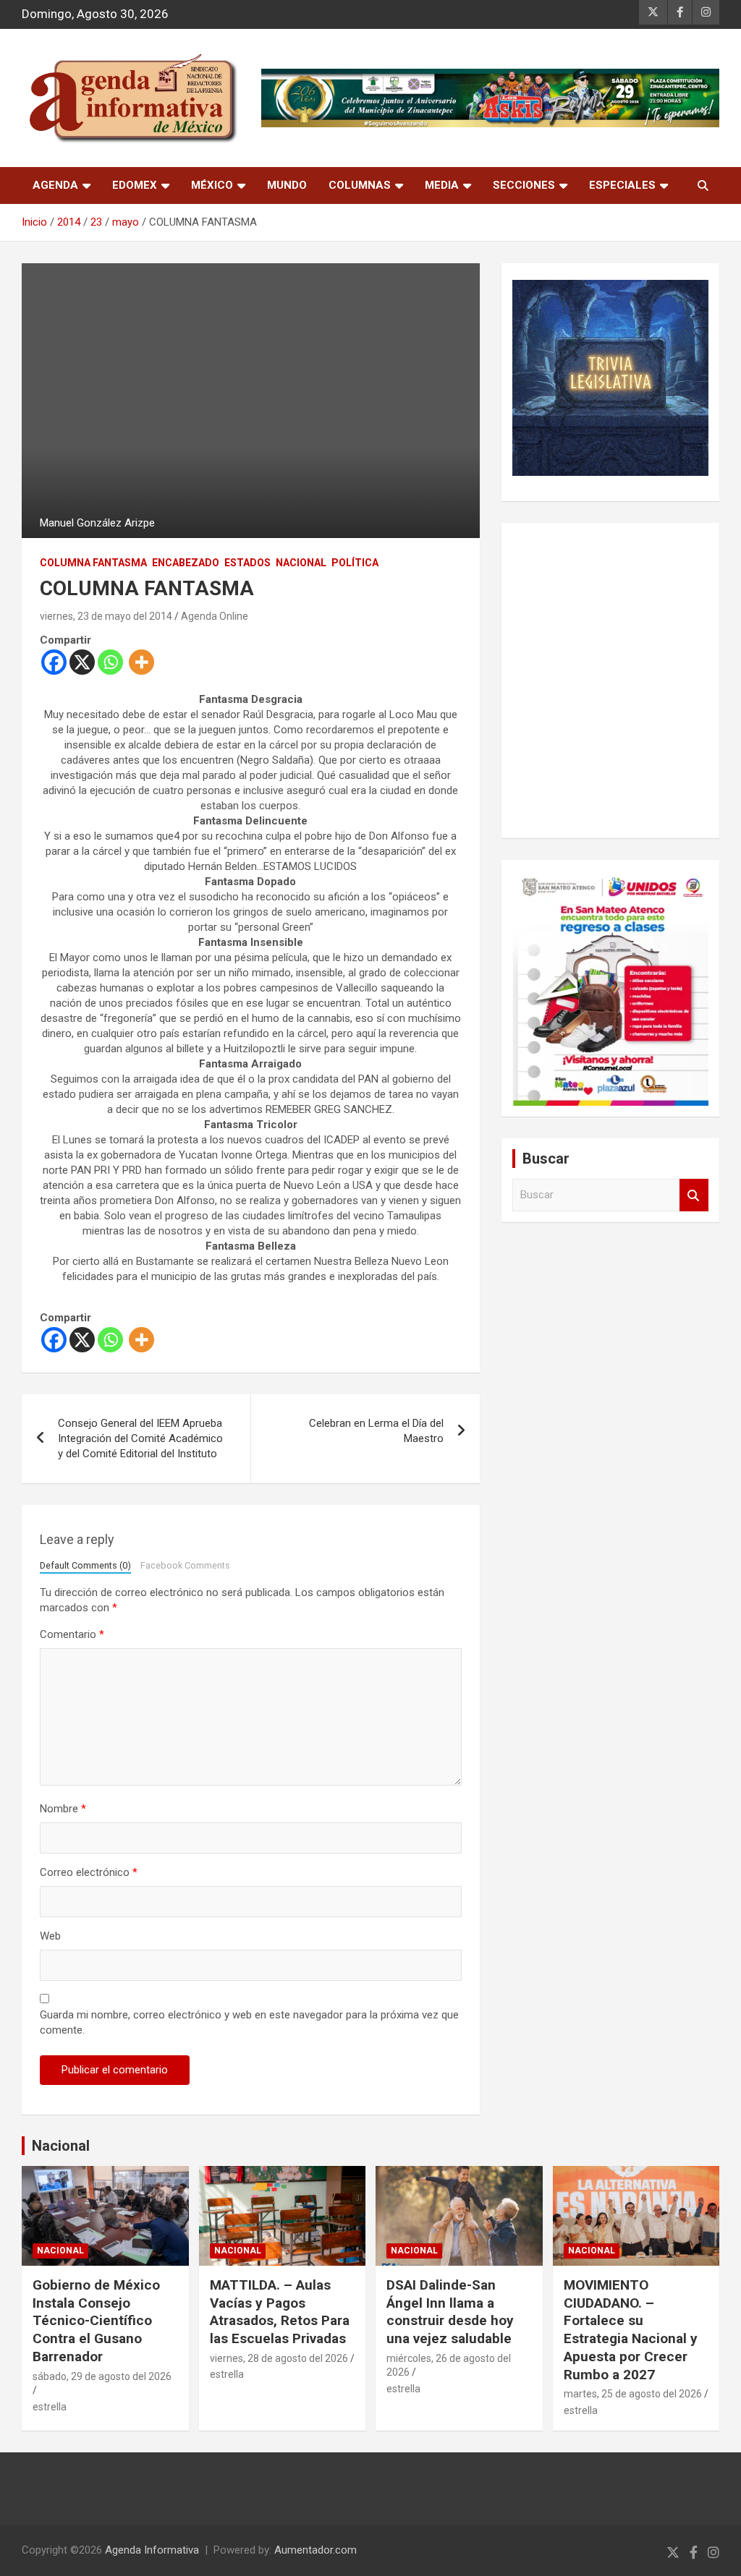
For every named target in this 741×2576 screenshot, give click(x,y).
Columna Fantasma (93, 563)
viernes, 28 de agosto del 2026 (279, 2358)
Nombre (63, 1809)
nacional (301, 563)
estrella (50, 2407)
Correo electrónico (89, 1872)
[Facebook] (54, 662)
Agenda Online (215, 616)
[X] (82, 662)
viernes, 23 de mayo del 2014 (106, 616)
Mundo (287, 185)
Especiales (622, 185)
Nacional (61, 2146)
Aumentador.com (316, 2550)
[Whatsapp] (110, 662)
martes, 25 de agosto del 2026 (633, 2394)
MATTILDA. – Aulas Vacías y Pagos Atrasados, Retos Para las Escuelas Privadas (280, 2312)
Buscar (694, 1195)
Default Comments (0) (85, 1565)
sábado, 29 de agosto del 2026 (102, 2376)
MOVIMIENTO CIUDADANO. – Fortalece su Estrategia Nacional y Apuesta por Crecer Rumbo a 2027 (631, 2329)
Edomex (135, 185)
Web (50, 1936)
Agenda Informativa (152, 2550)
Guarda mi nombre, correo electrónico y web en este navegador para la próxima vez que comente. (249, 2022)
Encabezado (186, 563)
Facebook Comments (185, 1565)
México (212, 185)
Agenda (55, 185)
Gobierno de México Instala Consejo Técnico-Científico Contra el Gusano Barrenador (96, 2321)
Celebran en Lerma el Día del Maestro (376, 1431)
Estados (247, 563)
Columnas (360, 185)
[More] (141, 662)
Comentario (72, 1634)
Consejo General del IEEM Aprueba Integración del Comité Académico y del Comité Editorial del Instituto (140, 1438)
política (355, 563)
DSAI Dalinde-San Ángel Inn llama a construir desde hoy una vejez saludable (450, 2312)
